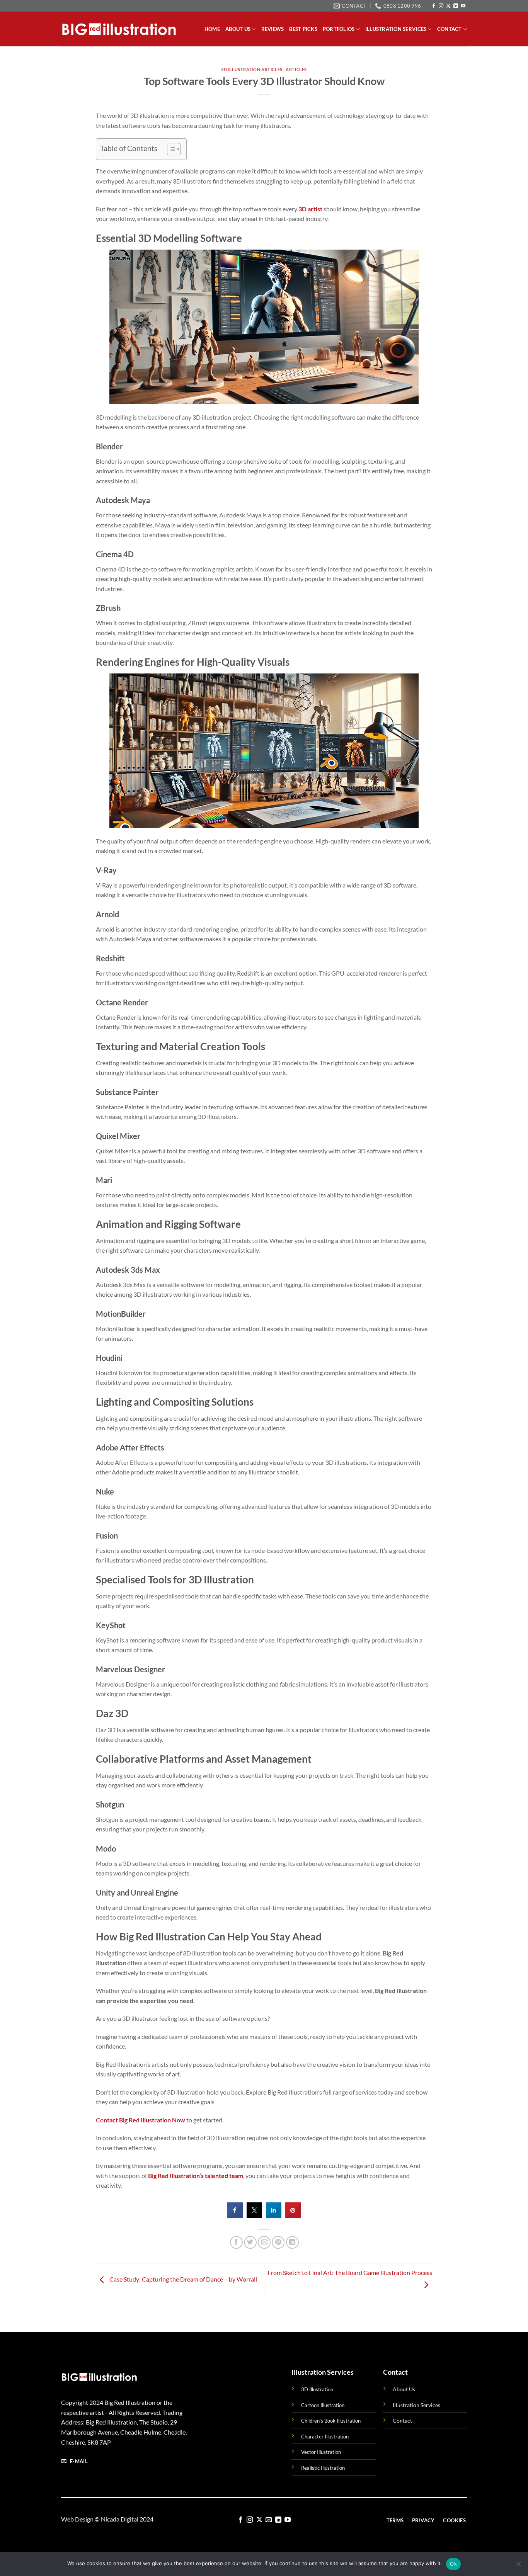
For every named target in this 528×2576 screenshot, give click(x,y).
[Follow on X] (448, 6)
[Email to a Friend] (264, 2242)
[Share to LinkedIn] (274, 2216)
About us (238, 29)
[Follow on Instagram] (441, 6)
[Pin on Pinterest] (278, 2242)
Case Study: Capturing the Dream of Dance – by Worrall (183, 2279)
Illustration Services (396, 29)
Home (212, 29)
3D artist (310, 209)
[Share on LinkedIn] (292, 2242)
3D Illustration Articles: (252, 69)
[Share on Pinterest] (293, 2216)
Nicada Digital (120, 2519)
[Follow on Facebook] (434, 6)
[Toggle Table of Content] (170, 149)
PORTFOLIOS (339, 29)
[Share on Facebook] (235, 2216)
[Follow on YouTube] (463, 6)
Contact (450, 29)
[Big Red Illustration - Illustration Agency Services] (119, 29)
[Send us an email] (269, 2520)
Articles (296, 69)
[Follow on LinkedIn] (456, 6)
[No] (518, 2566)
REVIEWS (273, 29)
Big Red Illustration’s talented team (196, 2176)
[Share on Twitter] (254, 2216)
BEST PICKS (303, 29)
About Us (404, 2389)
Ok (453, 2564)
